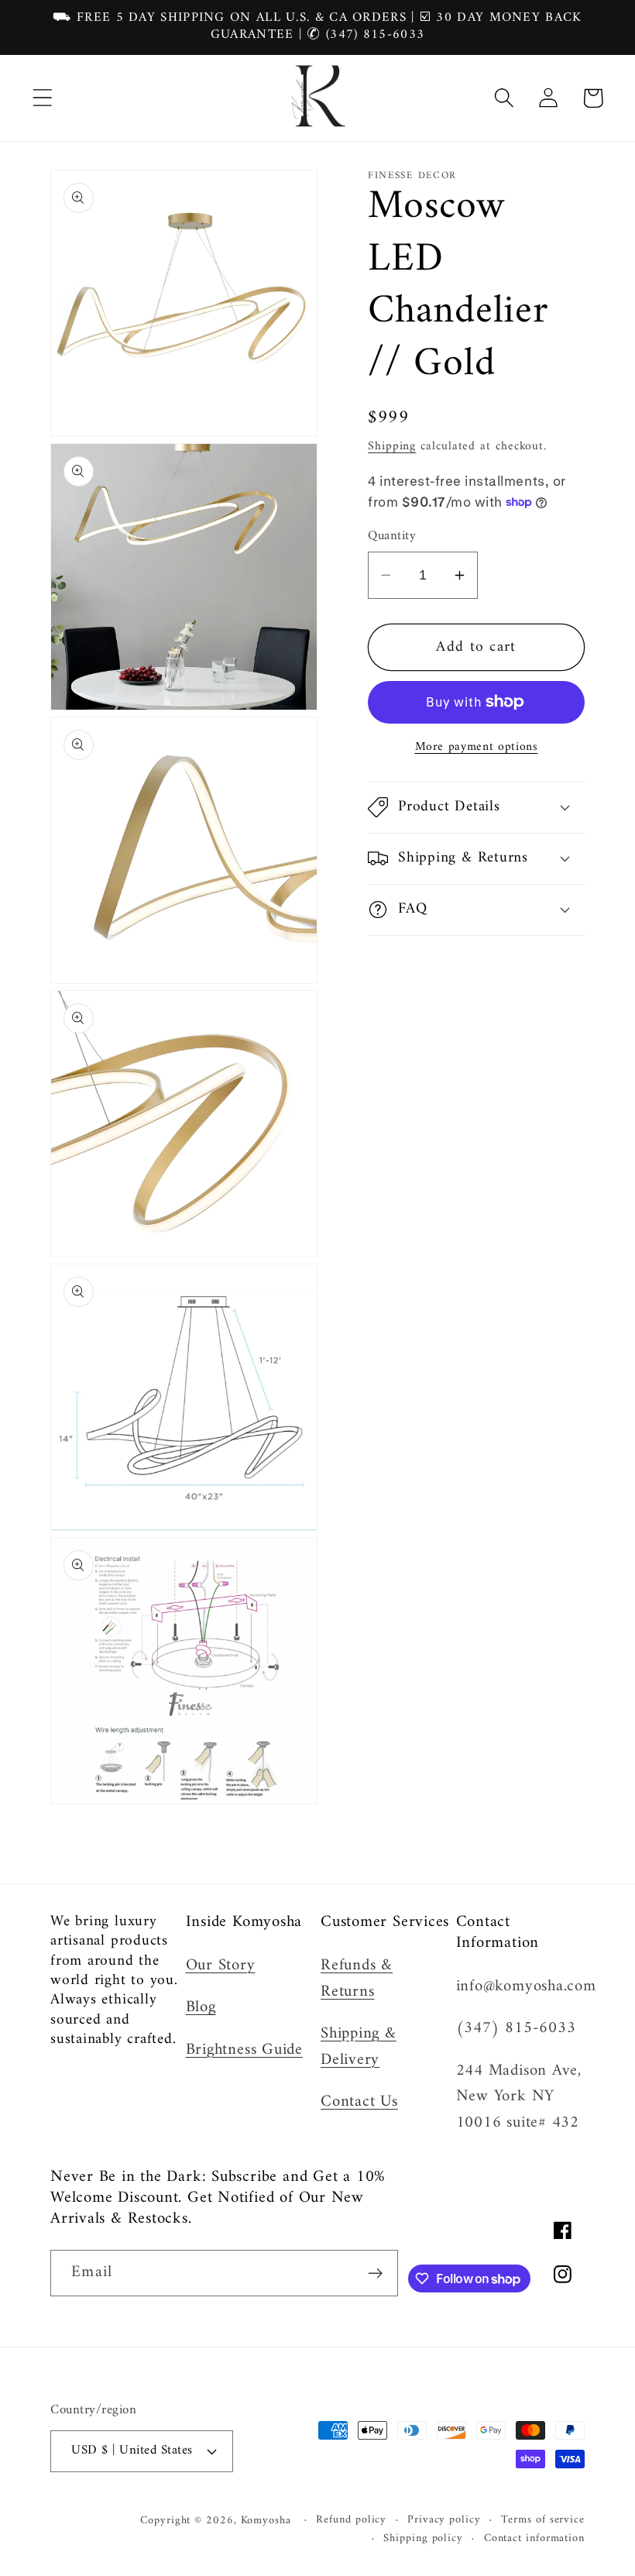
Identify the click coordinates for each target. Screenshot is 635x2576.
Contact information (534, 2539)
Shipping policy (423, 2539)
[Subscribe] (375, 2273)
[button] (42, 98)
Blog (201, 2007)
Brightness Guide (244, 2050)
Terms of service (543, 2520)
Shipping (392, 446)
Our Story (221, 1966)
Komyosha (266, 2521)
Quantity (392, 537)
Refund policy (351, 2520)
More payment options (477, 748)
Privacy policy (444, 2520)
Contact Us (359, 2102)
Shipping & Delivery (359, 2047)
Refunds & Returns (357, 1979)
